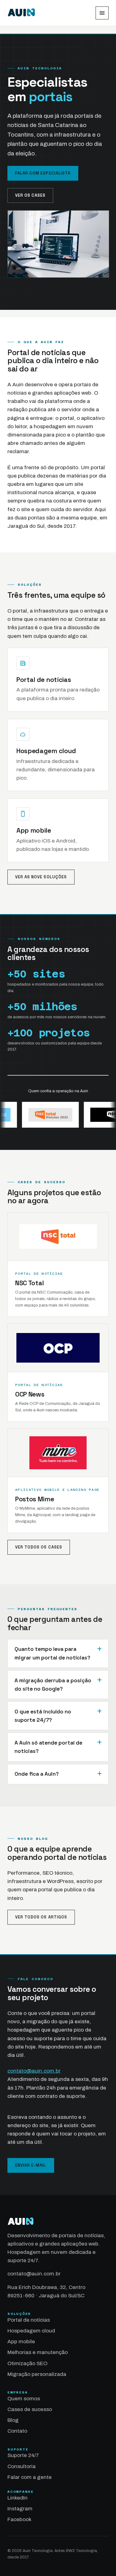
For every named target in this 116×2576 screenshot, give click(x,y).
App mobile (34, 830)
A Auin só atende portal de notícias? (48, 1747)
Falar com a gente (30, 2477)
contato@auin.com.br (34, 2071)
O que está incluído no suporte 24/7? (43, 1716)
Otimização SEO (27, 2363)
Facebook (19, 2519)
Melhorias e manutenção (38, 2352)
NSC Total (30, 1283)
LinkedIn (17, 2498)
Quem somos (24, 2399)
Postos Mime (35, 1499)
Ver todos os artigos (41, 1917)
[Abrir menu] (102, 13)
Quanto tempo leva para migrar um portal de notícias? (52, 1653)
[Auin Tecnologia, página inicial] (22, 13)
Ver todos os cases (39, 1547)
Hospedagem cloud (46, 751)
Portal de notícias (44, 680)
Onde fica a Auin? (37, 1774)
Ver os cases (30, 195)
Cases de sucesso (30, 2409)
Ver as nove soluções (41, 877)
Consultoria (21, 2466)
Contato (17, 2431)
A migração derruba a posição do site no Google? (53, 1685)
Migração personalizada (37, 2374)
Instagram (20, 2509)
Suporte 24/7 (23, 2455)
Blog (13, 2420)
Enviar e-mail (31, 2165)
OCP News (30, 1394)
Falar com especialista (43, 173)
